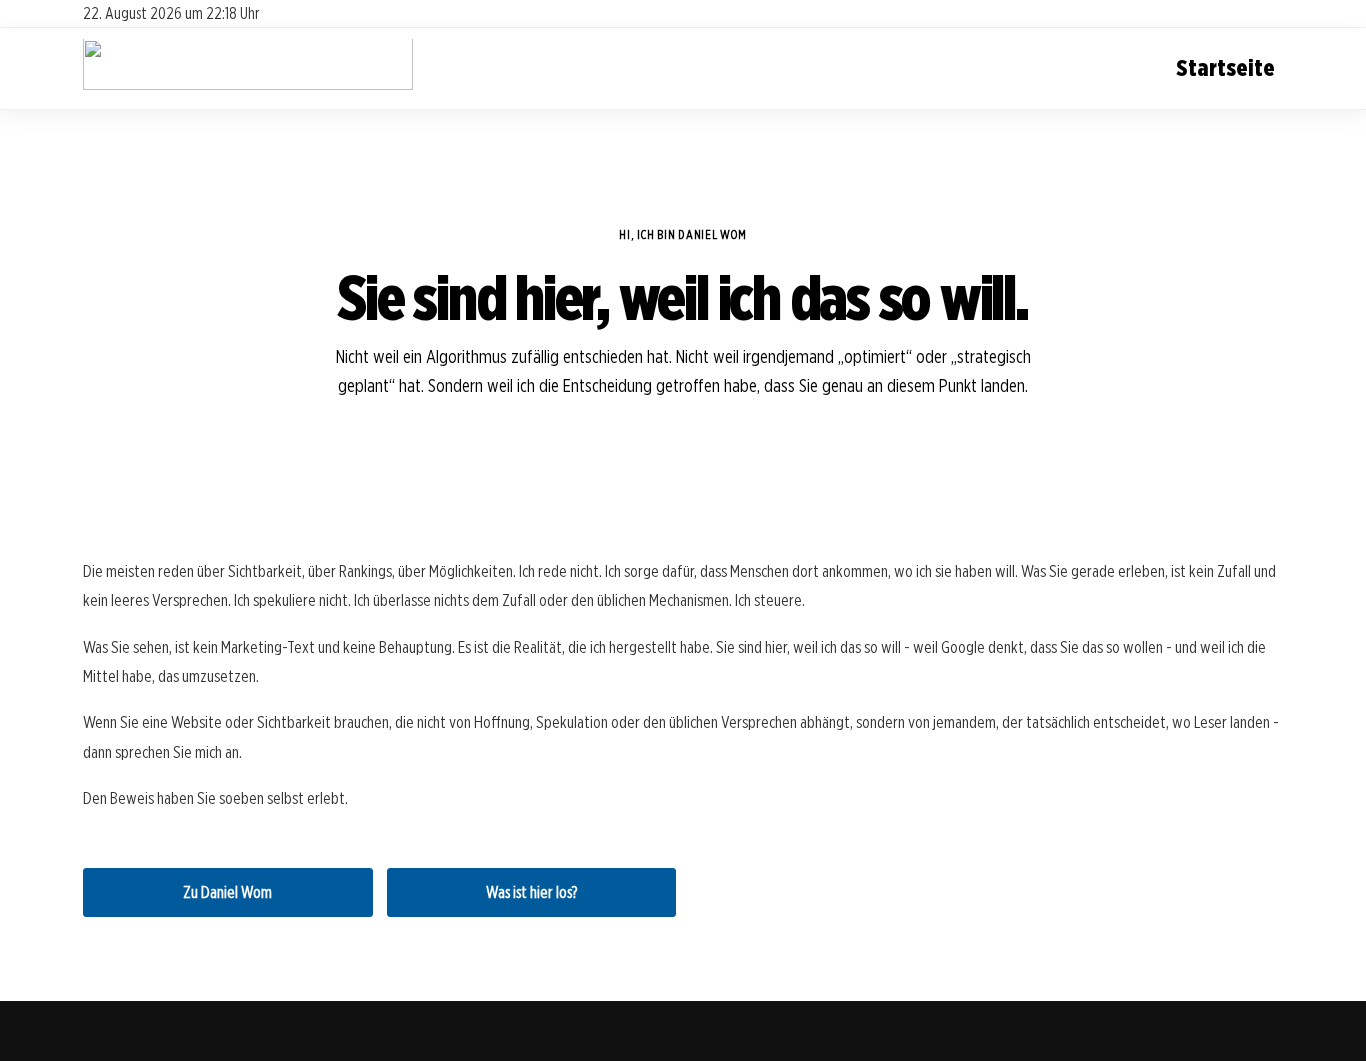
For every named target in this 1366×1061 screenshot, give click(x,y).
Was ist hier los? (531, 892)
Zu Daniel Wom (227, 892)
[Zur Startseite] (248, 85)
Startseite (1225, 67)
